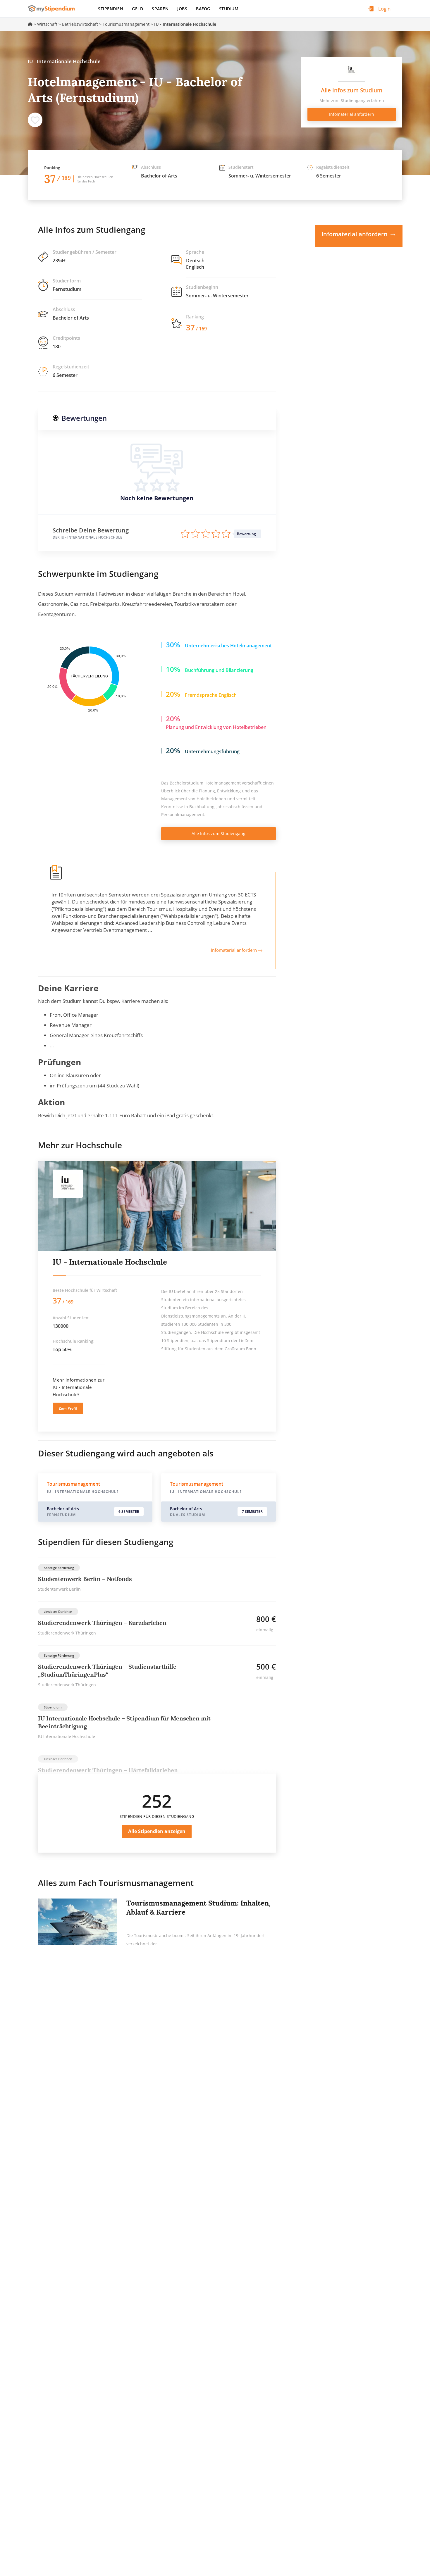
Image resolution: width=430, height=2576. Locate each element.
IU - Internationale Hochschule (110, 1262)
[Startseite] (53, 8)
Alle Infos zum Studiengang (219, 833)
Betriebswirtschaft (80, 24)
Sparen (160, 9)
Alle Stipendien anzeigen (157, 1831)
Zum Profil (68, 1408)
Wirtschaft (47, 24)
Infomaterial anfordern (234, 950)
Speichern (35, 120)
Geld (137, 9)
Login (384, 9)
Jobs (182, 9)
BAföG (203, 9)
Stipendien (111, 9)
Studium (229, 9)
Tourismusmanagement (126, 24)
